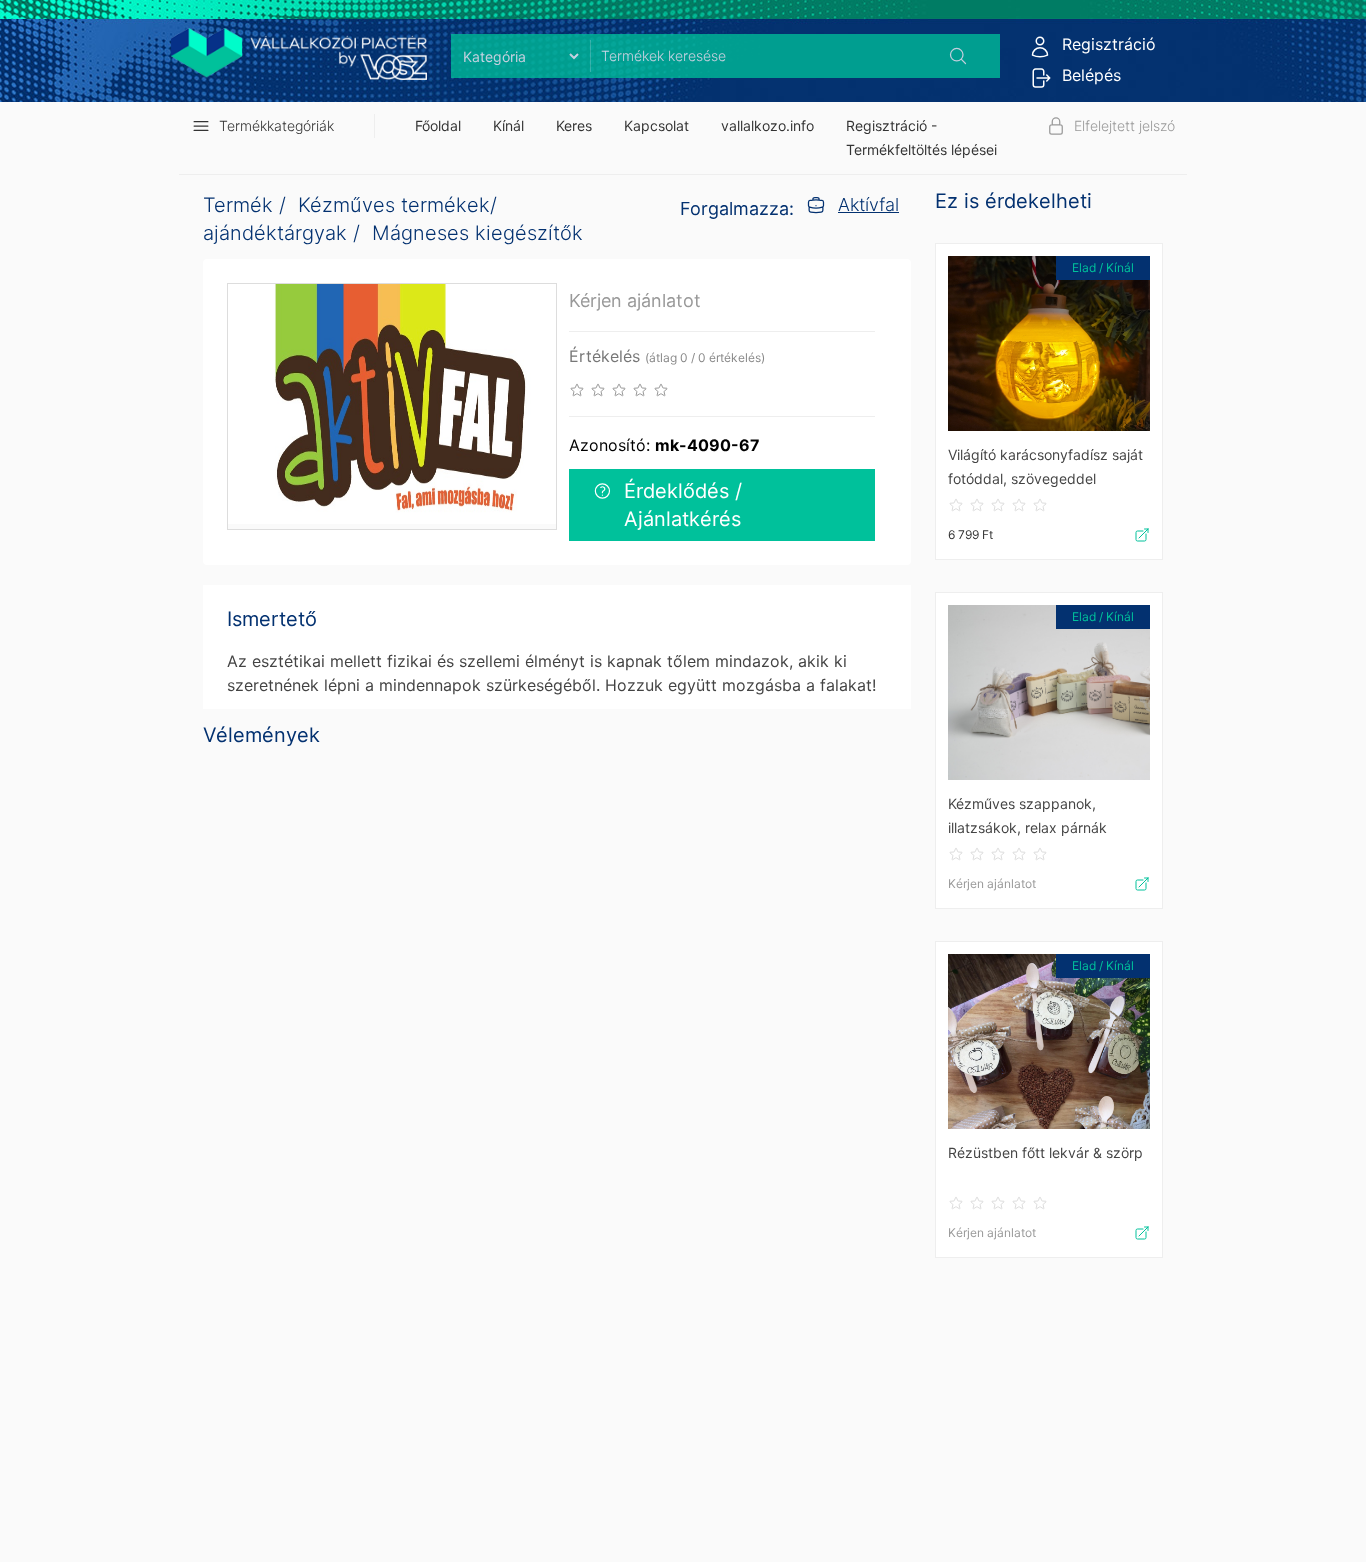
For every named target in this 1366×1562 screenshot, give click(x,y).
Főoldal (438, 125)
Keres (574, 125)
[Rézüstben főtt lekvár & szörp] (1049, 1041)
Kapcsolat (656, 125)
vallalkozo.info (767, 125)
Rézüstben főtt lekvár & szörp (1045, 1152)
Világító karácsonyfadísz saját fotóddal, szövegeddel (1045, 466)
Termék (238, 205)
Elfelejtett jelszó (1124, 125)
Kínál (508, 125)
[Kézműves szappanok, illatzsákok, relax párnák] (1049, 692)
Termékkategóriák (276, 125)
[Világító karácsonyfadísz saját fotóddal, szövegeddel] (1049, 343)
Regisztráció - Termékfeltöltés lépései (921, 137)
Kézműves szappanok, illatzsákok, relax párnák (1027, 815)
